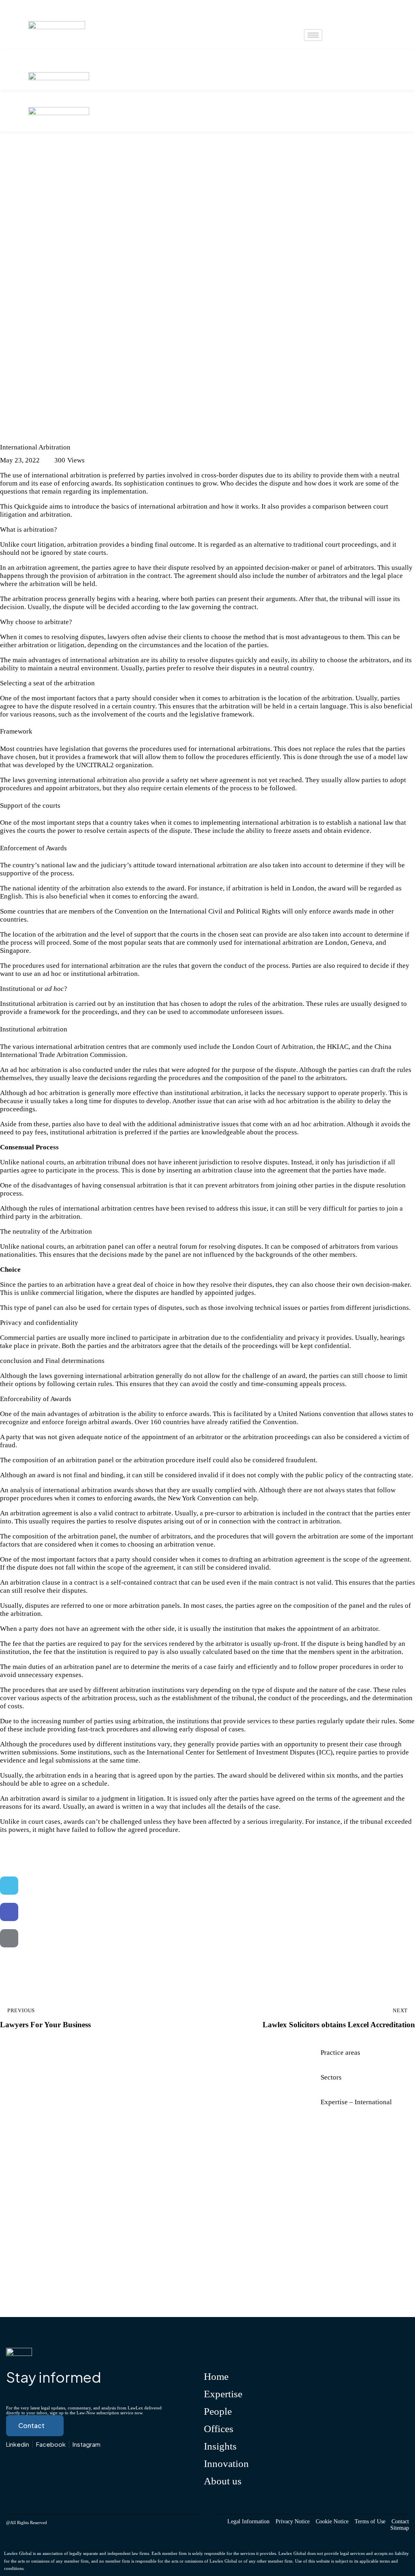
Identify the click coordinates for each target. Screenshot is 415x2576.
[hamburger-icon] (313, 35)
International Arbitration (45, 432)
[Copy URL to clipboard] (9, 1965)
